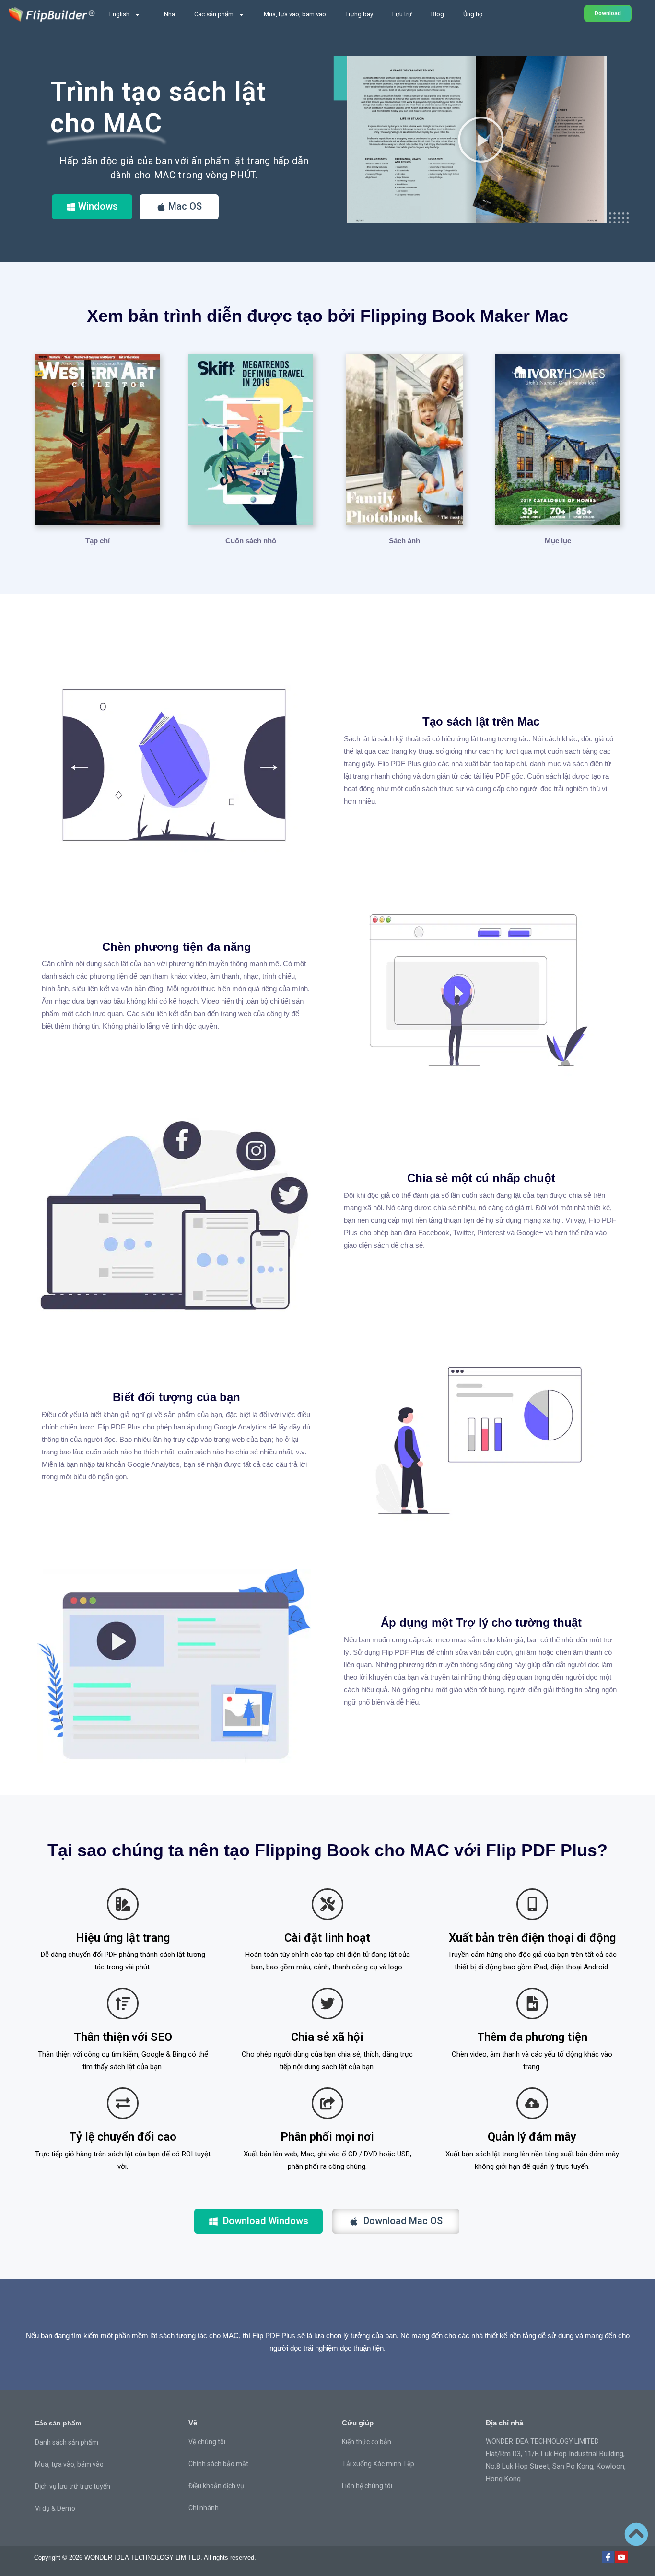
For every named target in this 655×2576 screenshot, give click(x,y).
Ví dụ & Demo (55, 2508)
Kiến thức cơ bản (367, 2442)
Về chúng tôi (207, 2442)
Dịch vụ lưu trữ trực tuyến (73, 2486)
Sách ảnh (404, 541)
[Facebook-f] (608, 2557)
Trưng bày (359, 14)
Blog (438, 14)
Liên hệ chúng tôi (367, 2486)
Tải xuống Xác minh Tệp (378, 2464)
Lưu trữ (402, 14)
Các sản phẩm (214, 14)
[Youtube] (621, 2557)
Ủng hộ (473, 14)
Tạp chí (98, 541)
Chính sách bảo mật (218, 2464)
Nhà (170, 14)
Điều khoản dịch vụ (216, 2486)
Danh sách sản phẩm (67, 2442)
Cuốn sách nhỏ (251, 541)
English (119, 14)
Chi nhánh (204, 2508)
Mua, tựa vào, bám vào (295, 14)
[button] (481, 140)
